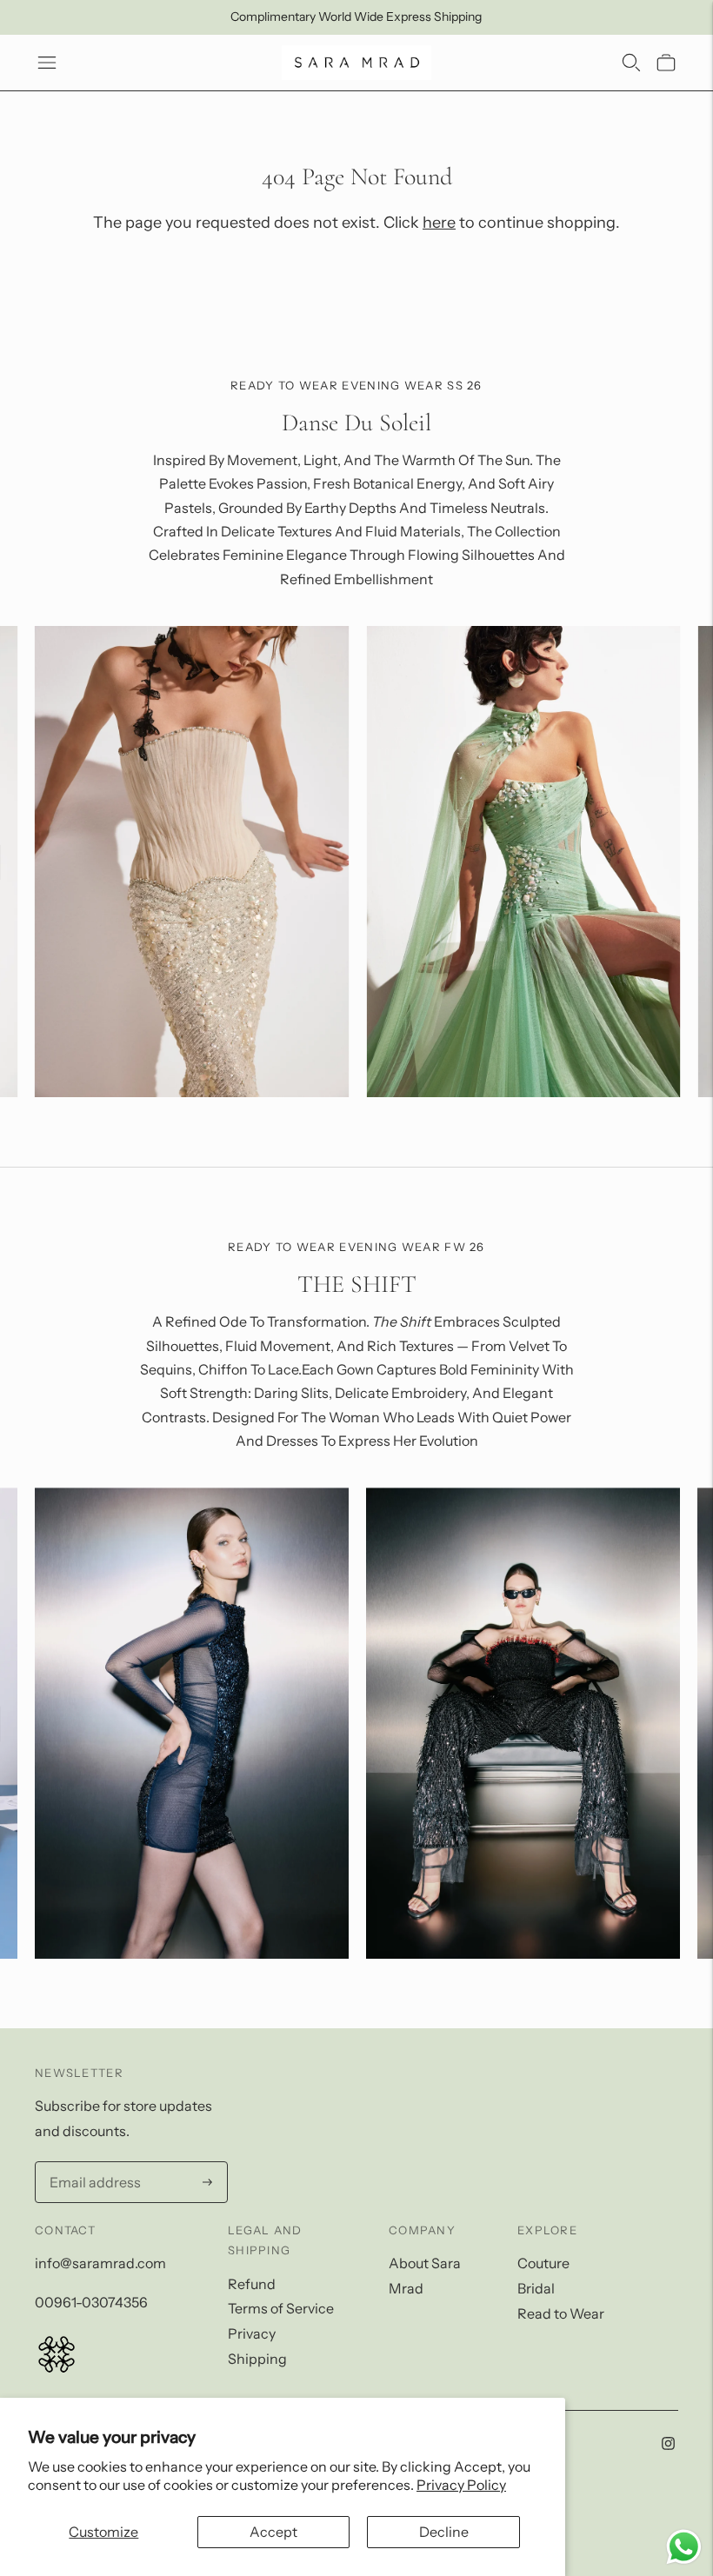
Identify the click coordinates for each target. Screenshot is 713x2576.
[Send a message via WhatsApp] (684, 2547)
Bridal (536, 2288)
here (439, 223)
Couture (543, 2263)
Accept (273, 2532)
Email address (90, 2163)
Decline (444, 2532)
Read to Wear (561, 2313)
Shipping (257, 2359)
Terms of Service (281, 2308)
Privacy (252, 2333)
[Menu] (47, 63)
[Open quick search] (631, 63)
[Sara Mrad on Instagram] (668, 2445)
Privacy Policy (461, 2485)
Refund (252, 2284)
